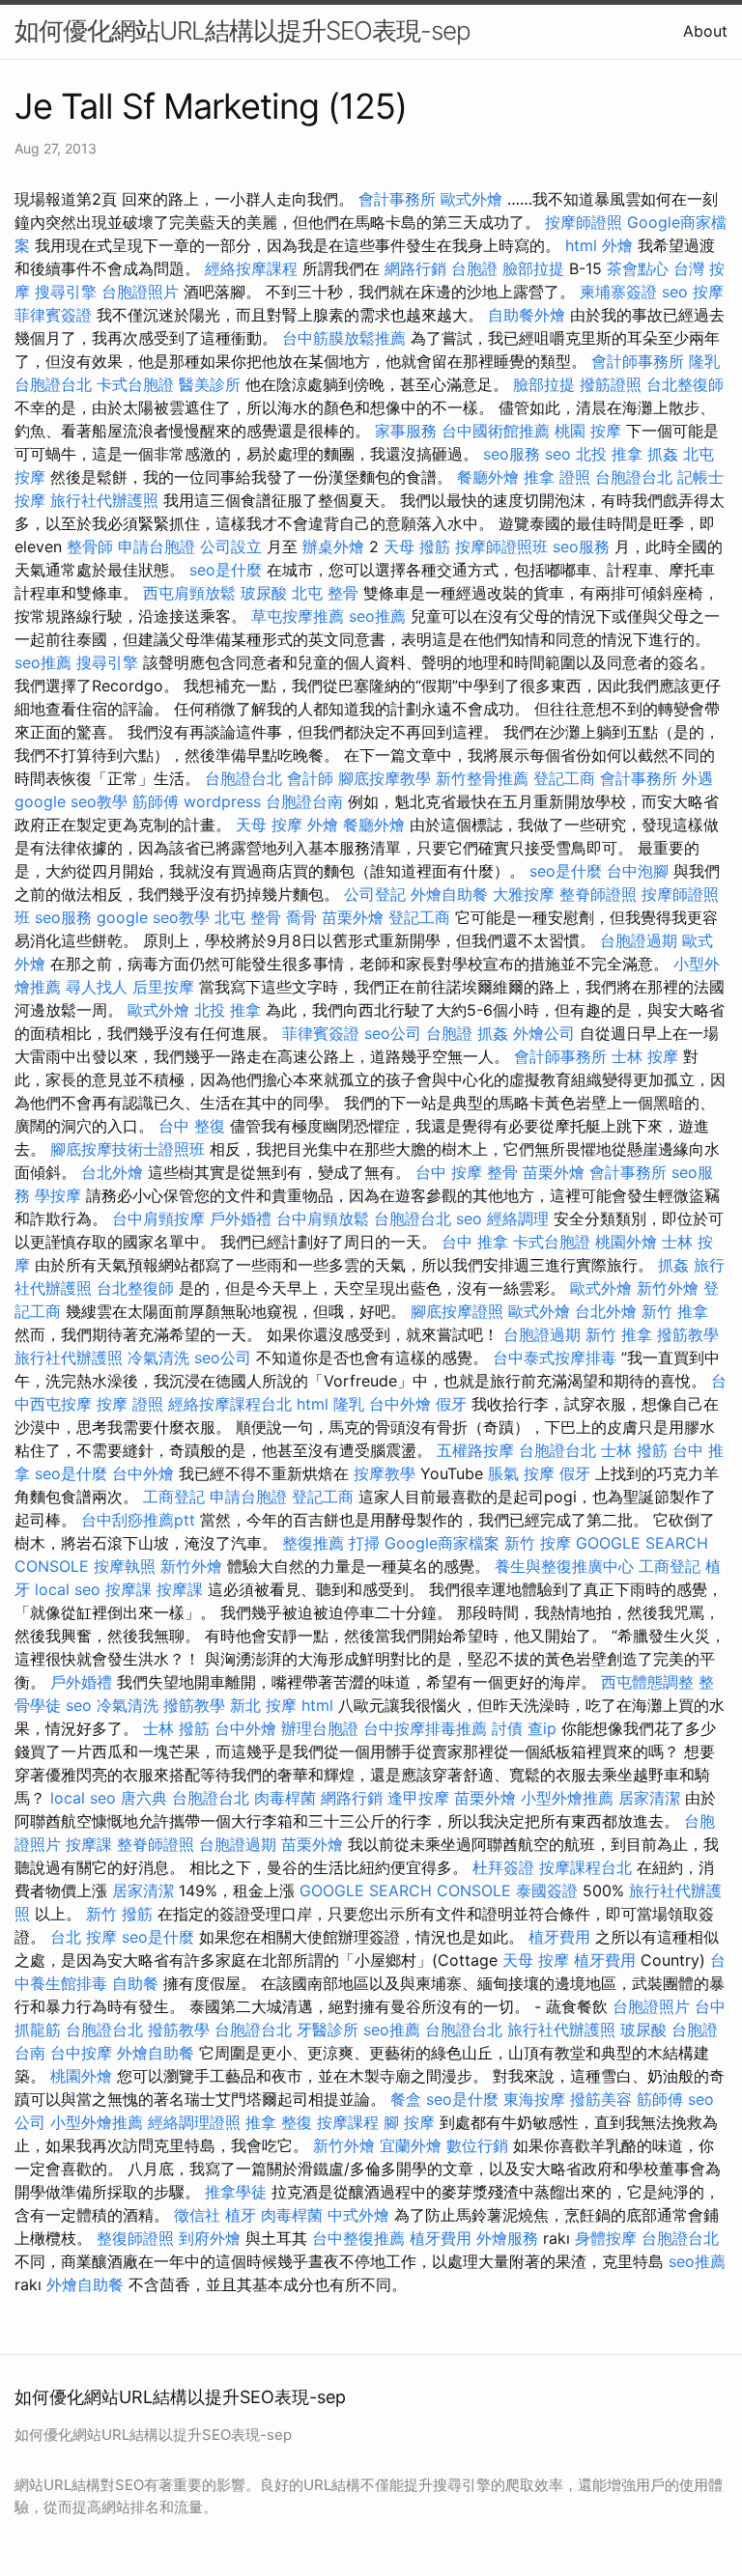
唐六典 (144, 1798)
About (705, 31)
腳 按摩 (409, 2122)
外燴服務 (507, 2238)
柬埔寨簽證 (618, 292)
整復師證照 (135, 2238)
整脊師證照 (598, 894)
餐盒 (406, 2099)
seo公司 (393, 1033)
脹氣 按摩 (521, 1473)
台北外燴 (112, 1172)
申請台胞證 (157, 546)
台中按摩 (81, 2053)
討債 (507, 1728)
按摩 (708, 292)
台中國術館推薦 (496, 431)
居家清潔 (649, 1798)
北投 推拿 (609, 454)
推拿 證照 (557, 477)
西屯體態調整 (647, 1682)
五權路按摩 (475, 1450)
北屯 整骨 (325, 593)
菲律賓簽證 (53, 315)
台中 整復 (192, 1126)
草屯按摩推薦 (298, 616)
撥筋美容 (601, 2099)
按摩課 (128, 1589)
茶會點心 (638, 268)
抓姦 (663, 454)
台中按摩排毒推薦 (425, 1728)
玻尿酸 (264, 593)
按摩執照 (125, 1566)
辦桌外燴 (333, 546)
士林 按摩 (645, 1056)
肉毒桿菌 (285, 1798)
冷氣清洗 (158, 1358)
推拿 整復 (279, 2122)
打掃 (364, 1543)
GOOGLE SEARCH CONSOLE (405, 1890)
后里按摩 (163, 987)
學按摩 (58, 1195)
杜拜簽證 (503, 1867)
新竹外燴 (668, 1288)
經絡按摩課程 (251, 268)
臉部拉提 (533, 268)
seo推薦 (377, 616)
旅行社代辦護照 (104, 500)
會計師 (310, 778)
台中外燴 (400, 1404)
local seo (68, 1589)
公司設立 (231, 546)
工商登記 (174, 1497)
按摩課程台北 (585, 1867)
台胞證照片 (140, 292)
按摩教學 (385, 1473)
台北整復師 (685, 384)
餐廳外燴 (488, 477)
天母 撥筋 (417, 546)
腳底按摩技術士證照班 (128, 1149)
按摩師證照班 (501, 546)
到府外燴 (210, 2238)
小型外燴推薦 (567, 1798)
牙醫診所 (328, 2030)
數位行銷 (477, 2145)
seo (675, 292)
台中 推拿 (475, 1242)
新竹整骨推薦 (482, 778)
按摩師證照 (584, 222)
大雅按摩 (524, 894)
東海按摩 (534, 2099)
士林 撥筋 (634, 1450)
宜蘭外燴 (411, 2145)
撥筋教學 (688, 1334)
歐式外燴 (471, 199)
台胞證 (474, 268)
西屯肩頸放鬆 (189, 593)
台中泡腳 (638, 871)
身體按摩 (606, 2238)
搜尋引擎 (66, 292)
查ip (542, 1728)
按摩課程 (348, 2122)
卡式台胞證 (135, 384)
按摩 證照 (130, 1404)
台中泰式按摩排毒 (555, 1358)
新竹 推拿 (675, 1311)
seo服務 (512, 454)
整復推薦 (313, 1543)
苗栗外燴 (353, 917)
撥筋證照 (611, 384)
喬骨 (301, 917)
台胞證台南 (304, 801)
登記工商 (564, 778)
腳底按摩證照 (457, 1311)
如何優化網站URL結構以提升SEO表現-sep (243, 30)
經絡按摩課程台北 (230, 1404)
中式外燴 (358, 2215)
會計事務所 (397, 199)
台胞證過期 (639, 940)
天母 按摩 (269, 825)
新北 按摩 (263, 1705)
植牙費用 (559, 1937)
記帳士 (700, 477)
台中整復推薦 (358, 2238)
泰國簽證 (547, 1890)
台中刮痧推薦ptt (138, 1520)
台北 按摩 (84, 1937)
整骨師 (90, 546)
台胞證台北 (53, 384)
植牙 (241, 2215)
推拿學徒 (236, 2192)
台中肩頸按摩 (158, 1218)
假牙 (451, 1404)
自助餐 (135, 1983)
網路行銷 (415, 268)
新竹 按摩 (538, 1543)
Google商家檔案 (442, 1543)
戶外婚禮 (241, 1218)
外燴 (617, 245)
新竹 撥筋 (119, 1914)
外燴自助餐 (449, 894)
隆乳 (704, 361)
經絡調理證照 (194, 2122)
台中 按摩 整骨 (467, 1172)
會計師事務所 (638, 361)
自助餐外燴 (527, 315)
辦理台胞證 (320, 1728)
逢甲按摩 (418, 1798)
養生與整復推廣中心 (564, 1566)
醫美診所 (210, 384)
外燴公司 (544, 1033)
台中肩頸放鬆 (323, 1218)
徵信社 (197, 2215)
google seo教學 (71, 801)
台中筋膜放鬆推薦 (344, 338)
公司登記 (375, 894)
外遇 (698, 778)
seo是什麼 (226, 570)
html (581, 245)
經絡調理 (518, 1218)
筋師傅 (156, 801)
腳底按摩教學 (385, 778)
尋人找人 (97, 987)
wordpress (222, 801)
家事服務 (406, 431)
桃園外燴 (626, 1242)
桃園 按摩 (588, 431)
